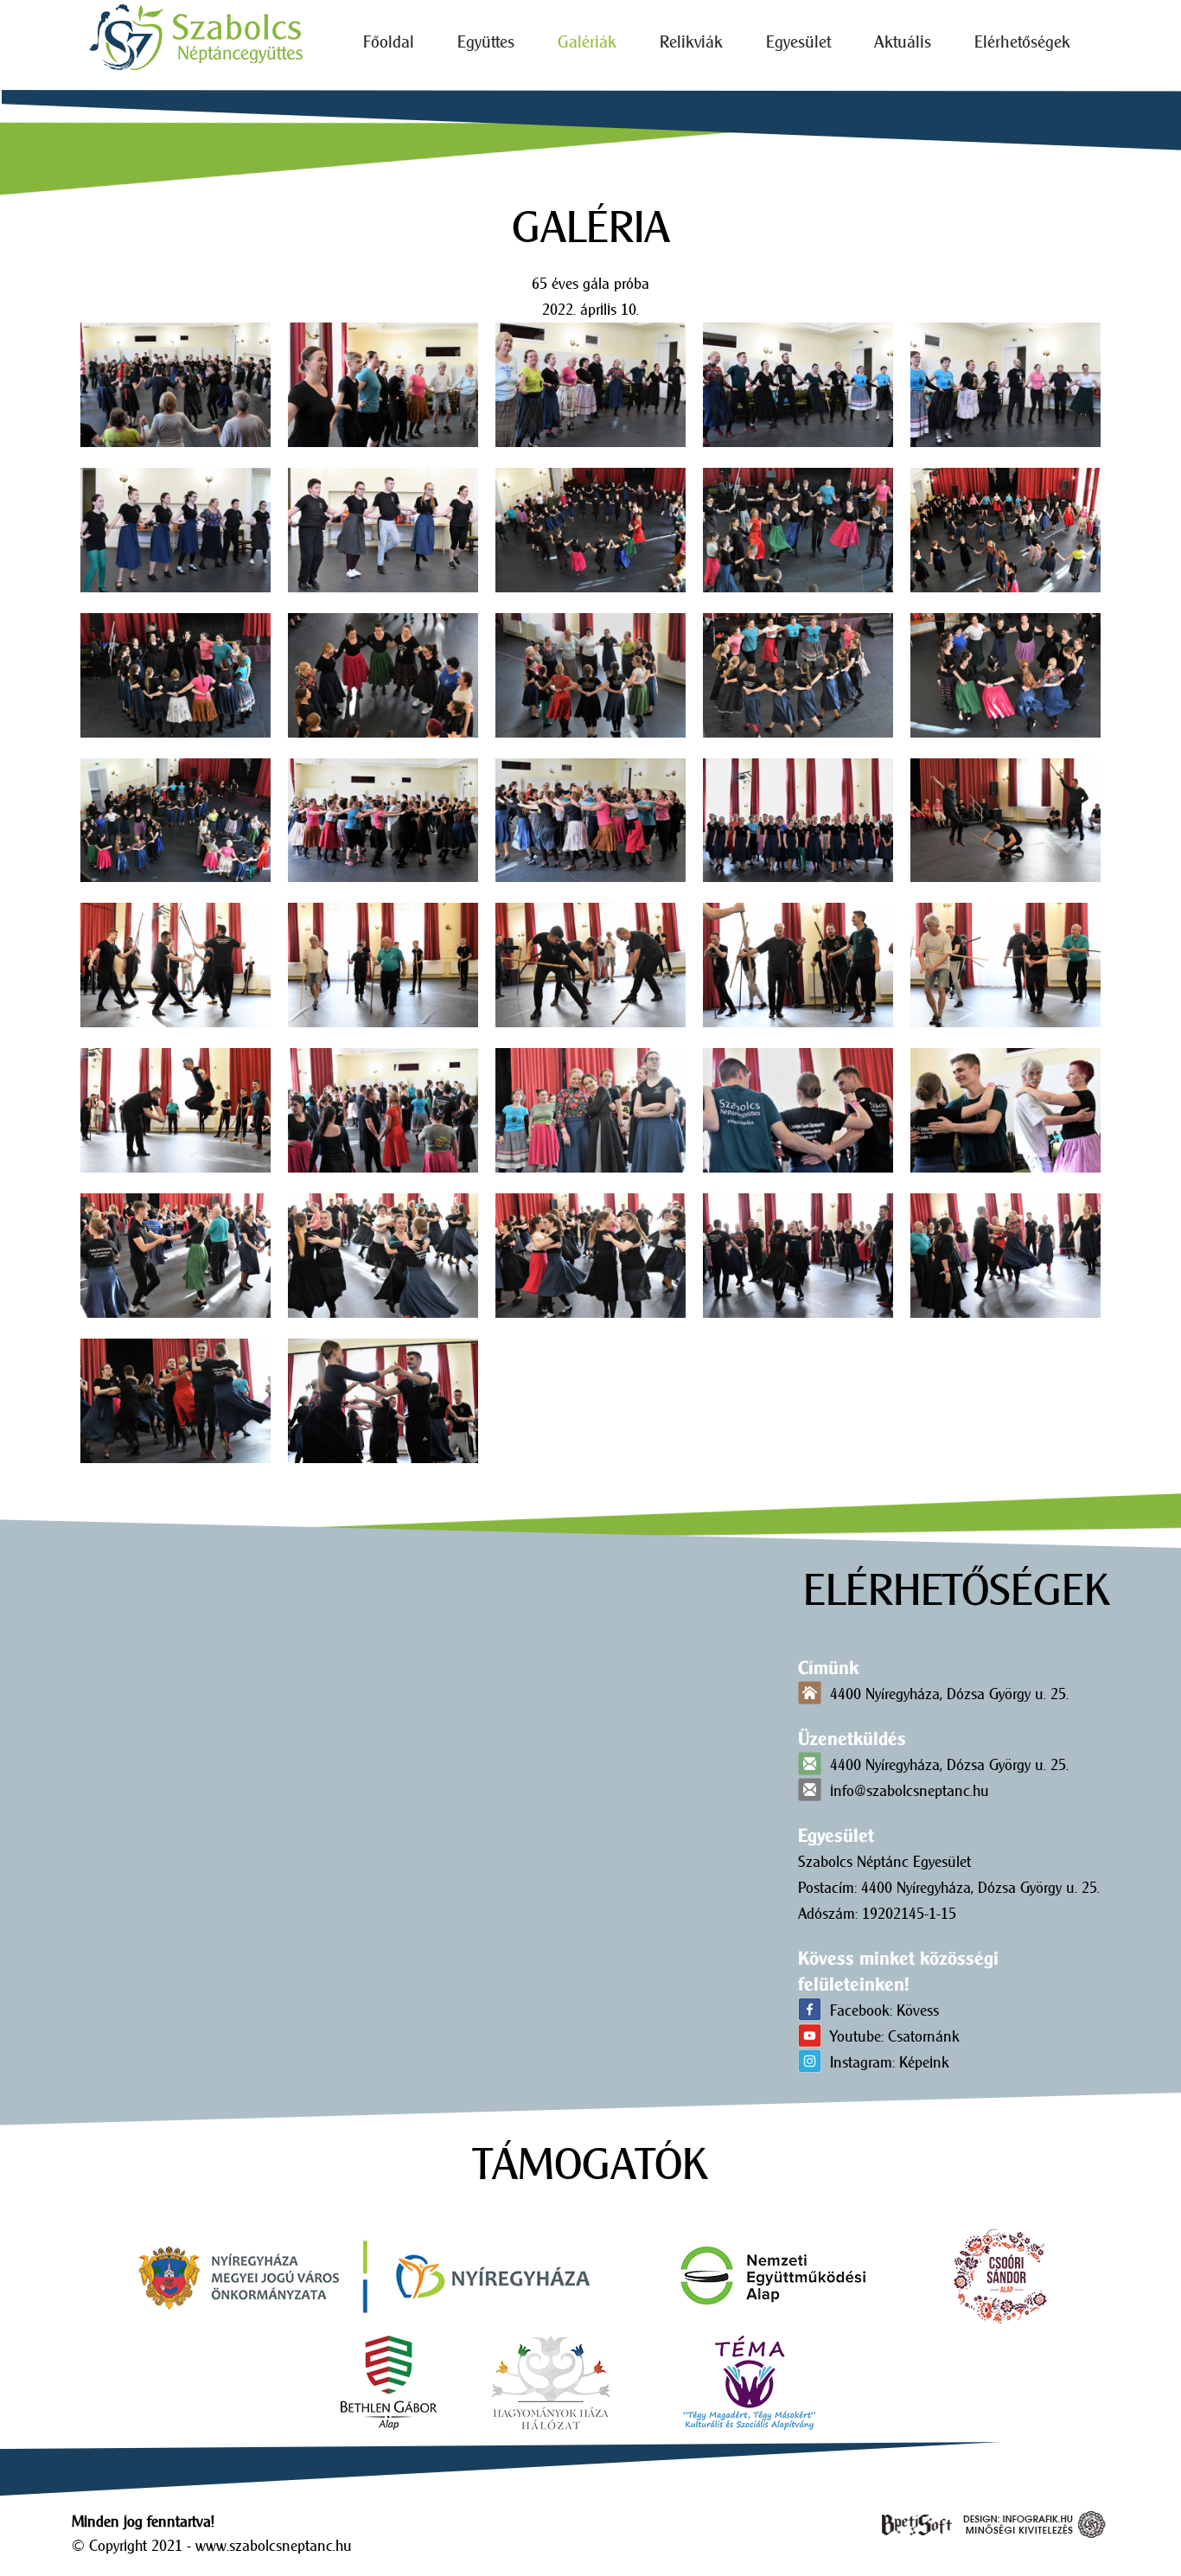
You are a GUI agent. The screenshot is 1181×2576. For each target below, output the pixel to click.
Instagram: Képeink (890, 2062)
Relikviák (691, 42)
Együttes (486, 42)
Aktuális (903, 42)
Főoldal (389, 42)
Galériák (587, 42)
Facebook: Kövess (884, 2010)
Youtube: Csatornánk (895, 2036)
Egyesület (798, 42)
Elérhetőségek (1022, 42)
